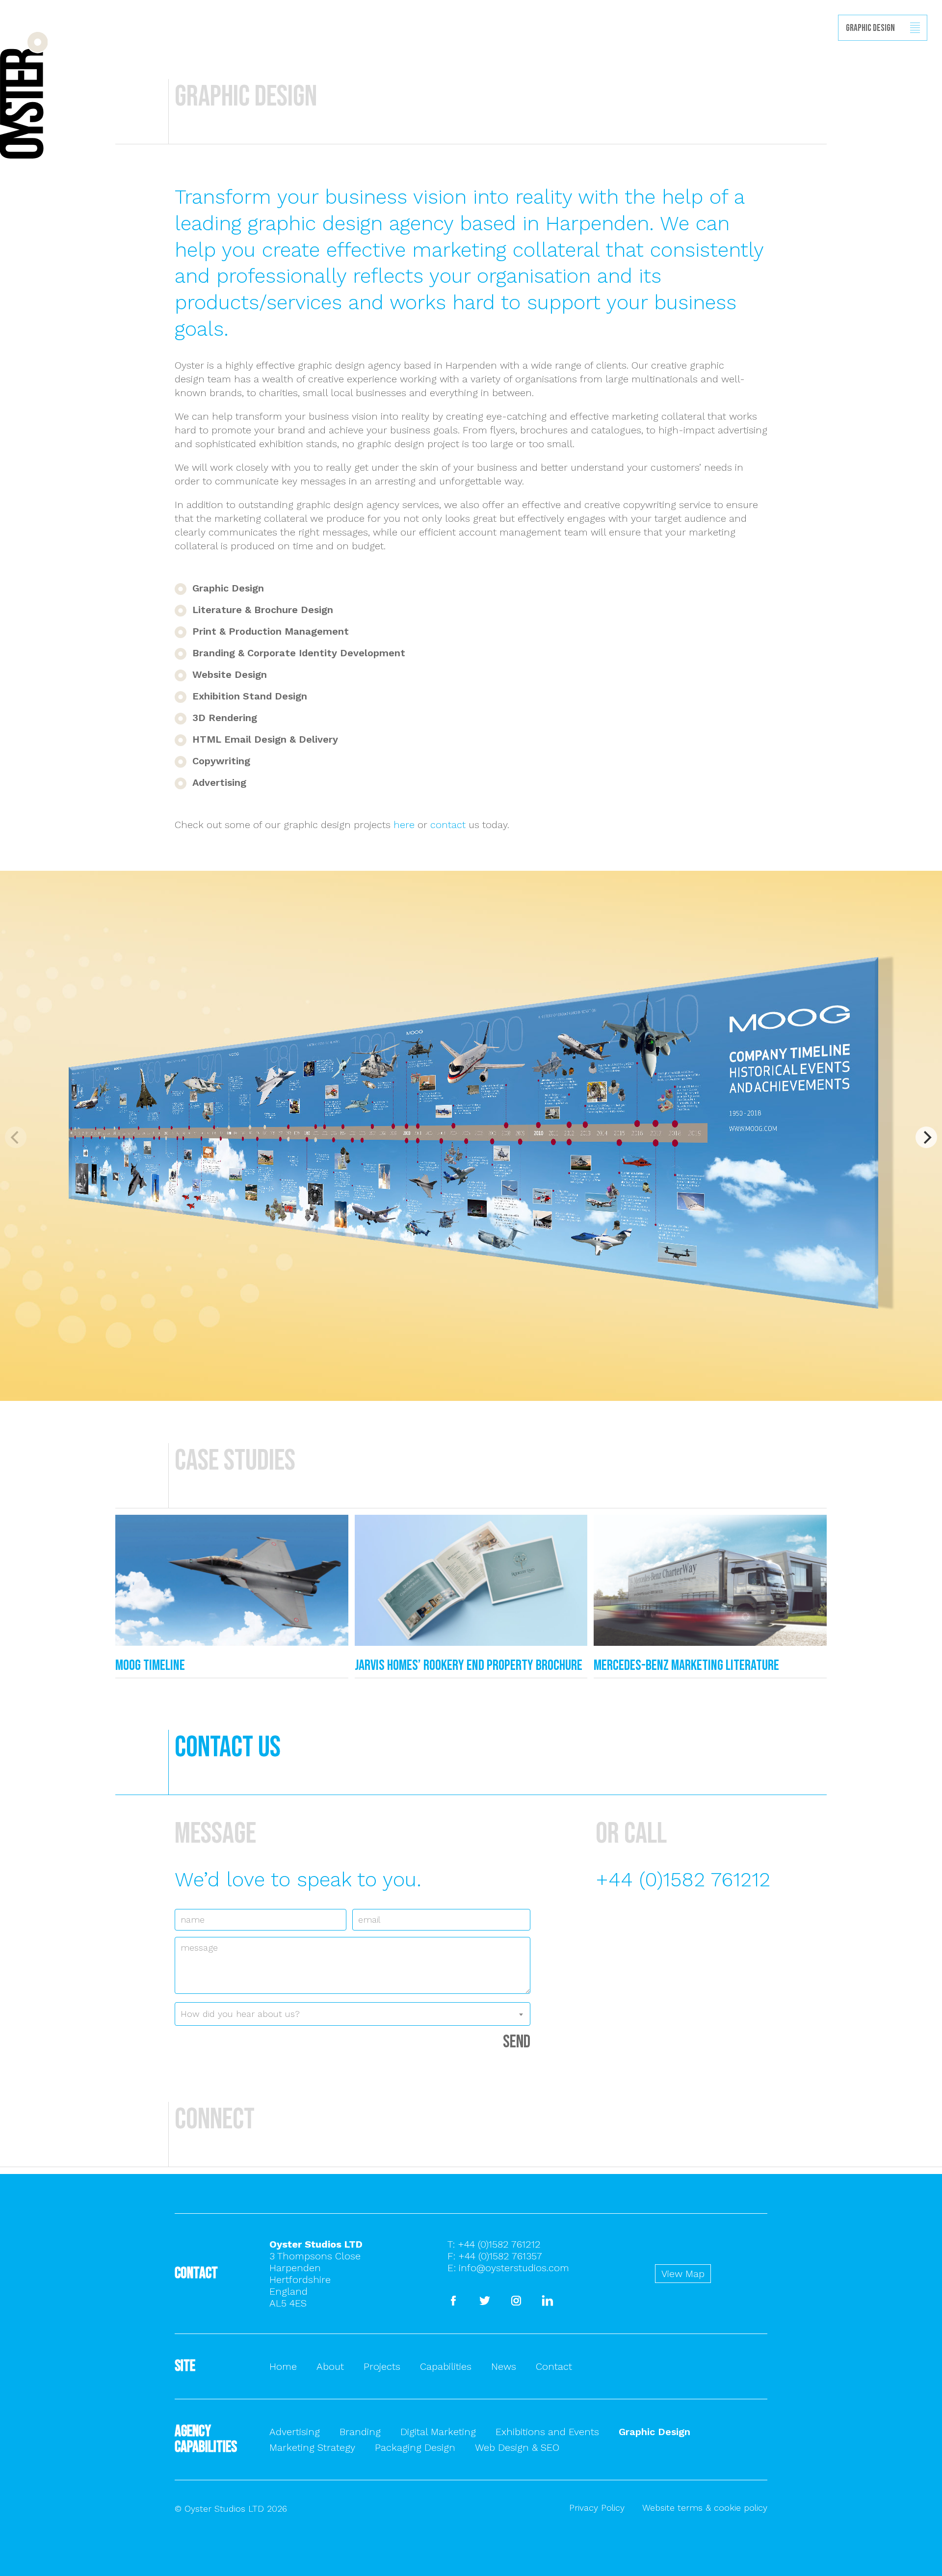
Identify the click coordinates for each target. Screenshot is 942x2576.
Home (283, 2366)
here (404, 825)
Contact (554, 2366)
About (330, 2366)
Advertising (295, 2432)
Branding (360, 2432)
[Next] (926, 1137)
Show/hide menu (915, 28)
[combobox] (353, 2014)
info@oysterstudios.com (514, 2268)
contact (448, 825)
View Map (683, 2274)
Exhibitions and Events (547, 2432)
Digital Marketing (438, 2432)
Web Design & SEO (517, 2447)
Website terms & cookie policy (705, 2508)
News (504, 2366)
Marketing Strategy (312, 2447)
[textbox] (353, 2014)
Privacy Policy (597, 2508)
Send (517, 2042)
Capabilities (446, 2366)
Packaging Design (415, 2447)
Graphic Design (654, 2432)
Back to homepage (24, 95)
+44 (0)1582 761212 (683, 1879)
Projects (382, 2366)
